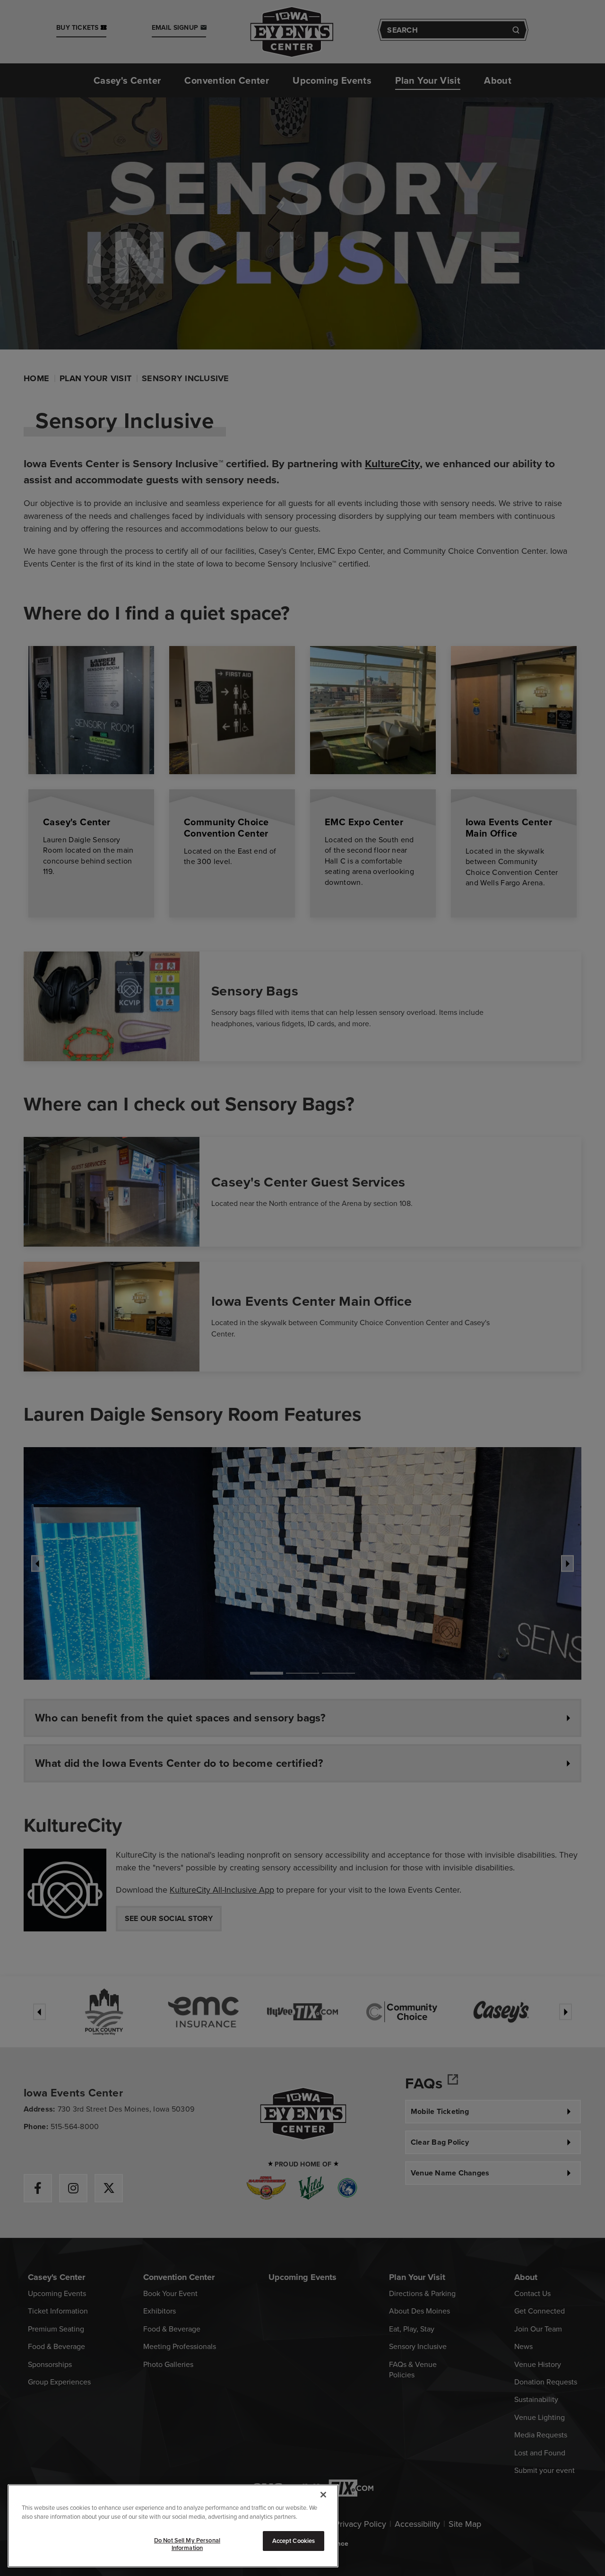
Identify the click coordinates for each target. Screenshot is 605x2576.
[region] (173, 2526)
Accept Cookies (294, 2541)
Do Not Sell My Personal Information (187, 2544)
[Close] (323, 2495)
